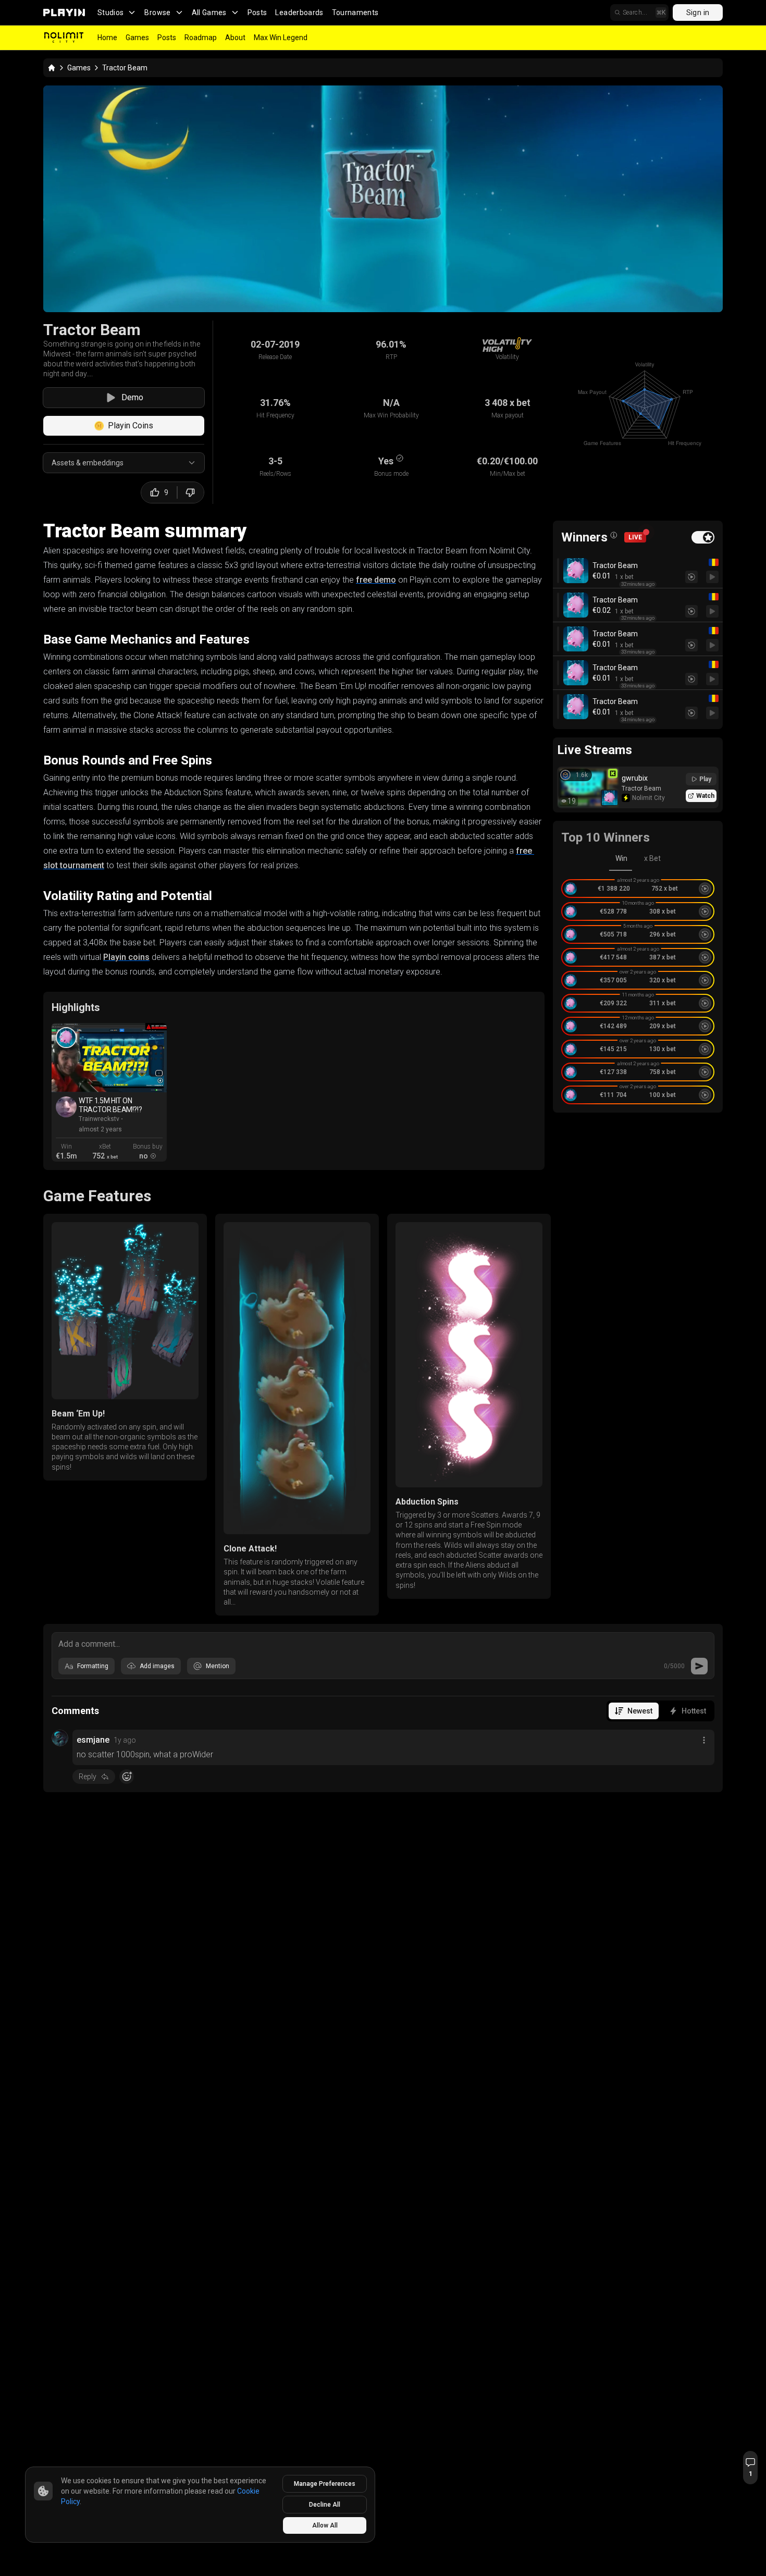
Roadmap (201, 38)
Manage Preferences (325, 2484)
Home (107, 38)
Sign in (698, 13)
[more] (704, 1740)
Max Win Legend (281, 38)
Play (705, 779)
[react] (127, 1777)
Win (621, 858)
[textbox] (383, 1643)
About (235, 38)
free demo (376, 580)
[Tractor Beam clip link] (66, 1038)
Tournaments (355, 13)
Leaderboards (299, 13)
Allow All (325, 2525)
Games (137, 38)
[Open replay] (712, 577)
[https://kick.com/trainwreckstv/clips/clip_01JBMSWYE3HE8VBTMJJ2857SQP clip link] (109, 1058)
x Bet (652, 858)
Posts (257, 13)
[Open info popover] (614, 535)
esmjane (93, 1740)
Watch (705, 796)
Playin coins (126, 957)
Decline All (325, 2505)
